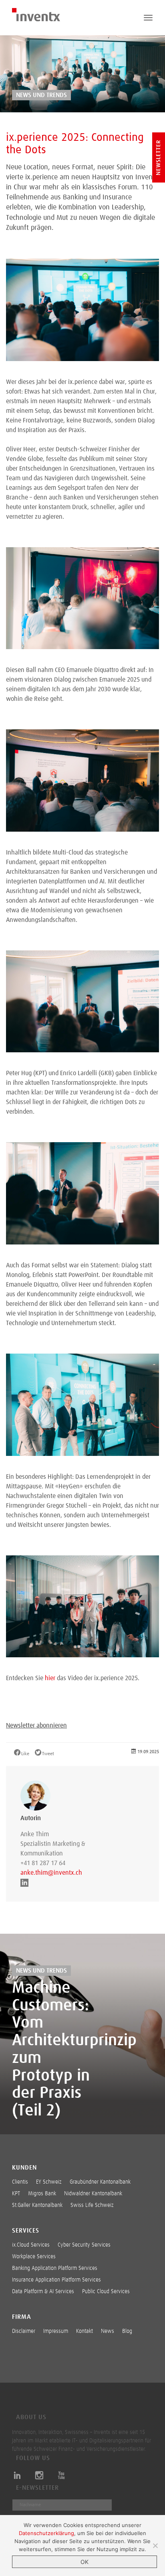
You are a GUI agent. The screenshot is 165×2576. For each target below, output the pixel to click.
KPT (16, 2194)
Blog (127, 2331)
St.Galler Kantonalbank (37, 2205)
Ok (85, 2562)
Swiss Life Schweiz (92, 2205)
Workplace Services (34, 2257)
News (108, 2331)
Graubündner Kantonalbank (100, 2182)
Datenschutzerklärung (46, 2533)
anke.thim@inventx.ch (51, 1873)
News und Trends (41, 95)
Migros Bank (42, 2194)
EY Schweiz (49, 2182)
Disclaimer (24, 2331)
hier (50, 1678)
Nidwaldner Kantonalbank (93, 2194)
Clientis (20, 2182)
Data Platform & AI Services (43, 2292)
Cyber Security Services (84, 2245)
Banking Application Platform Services (55, 2268)
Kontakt (85, 2331)
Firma (22, 2317)
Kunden (24, 2168)
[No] (155, 2546)
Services (26, 2231)
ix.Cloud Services (31, 2245)
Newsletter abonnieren (36, 1725)
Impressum (56, 2331)
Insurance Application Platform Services (56, 2280)
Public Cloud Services (106, 2292)
